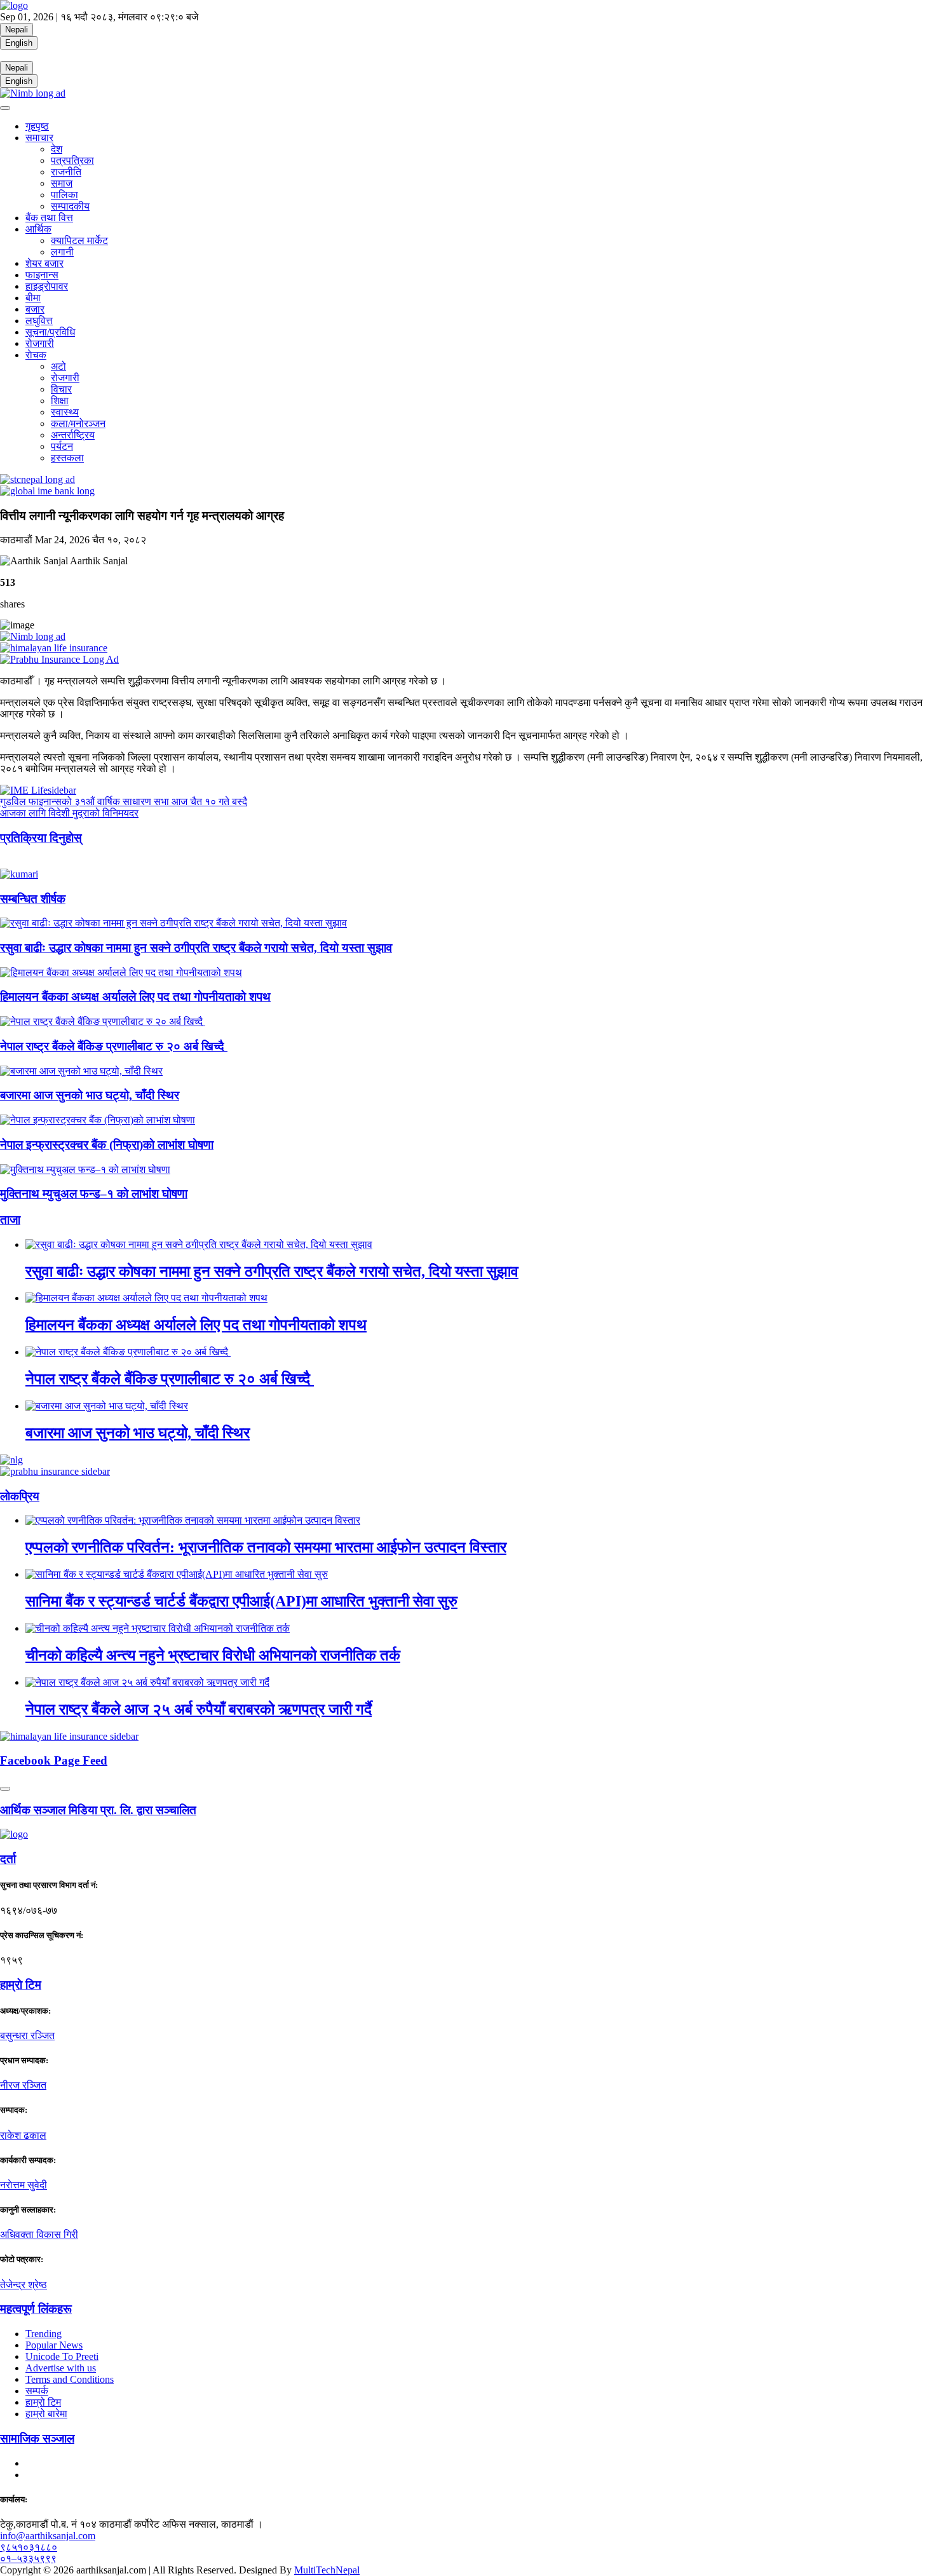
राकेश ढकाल (23, 2135)
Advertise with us (61, 2368)
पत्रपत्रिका (72, 160)
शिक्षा (60, 401)
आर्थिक (38, 229)
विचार (61, 389)
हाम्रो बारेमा (46, 2414)
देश (57, 149)
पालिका (64, 195)
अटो (58, 366)
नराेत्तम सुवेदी (24, 2185)
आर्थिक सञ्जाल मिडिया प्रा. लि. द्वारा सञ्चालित (98, 1810)
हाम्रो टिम (43, 2402)
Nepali (17, 30)
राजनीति (66, 172)
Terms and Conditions (70, 2379)
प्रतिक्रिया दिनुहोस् (41, 838)
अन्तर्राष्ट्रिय (73, 435)
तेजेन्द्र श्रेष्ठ (24, 2285)
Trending (44, 2334)
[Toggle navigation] (5, 108)
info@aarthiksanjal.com (48, 2536)
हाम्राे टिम (21, 1985)
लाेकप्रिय (20, 1496)
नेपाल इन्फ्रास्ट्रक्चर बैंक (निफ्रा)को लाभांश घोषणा (107, 1145)
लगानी (62, 252)
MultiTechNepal (327, 2570)
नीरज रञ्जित (23, 2085)
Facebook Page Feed (54, 1760)
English (19, 43)
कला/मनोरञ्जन (78, 424)
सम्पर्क (37, 2391)
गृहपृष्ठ (37, 126)
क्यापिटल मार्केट (79, 241)
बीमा (33, 298)
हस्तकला (67, 458)
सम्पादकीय (70, 206)
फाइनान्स (42, 275)
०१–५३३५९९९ (28, 2559)
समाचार (39, 138)
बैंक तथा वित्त (49, 218)
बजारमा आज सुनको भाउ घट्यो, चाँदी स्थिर (90, 1095)
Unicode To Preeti (62, 2356)
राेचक (36, 355)
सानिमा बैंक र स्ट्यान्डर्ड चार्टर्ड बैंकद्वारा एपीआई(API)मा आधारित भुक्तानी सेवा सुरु (241, 1601)
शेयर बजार (44, 263)
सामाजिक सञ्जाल (37, 2438)
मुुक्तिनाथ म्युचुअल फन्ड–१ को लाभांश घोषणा (94, 1194)
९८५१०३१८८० (29, 2547)
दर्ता (8, 1859)
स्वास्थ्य (65, 412)
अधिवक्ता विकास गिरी (39, 2234)
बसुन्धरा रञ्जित (27, 2036)
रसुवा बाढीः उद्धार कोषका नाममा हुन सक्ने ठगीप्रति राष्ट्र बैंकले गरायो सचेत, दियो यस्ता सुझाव (196, 948)
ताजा (10, 1220)
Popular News (54, 2345)
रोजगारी (40, 343)
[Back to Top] (5, 1789)
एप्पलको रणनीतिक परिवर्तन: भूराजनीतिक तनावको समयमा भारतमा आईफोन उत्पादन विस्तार (266, 1547)
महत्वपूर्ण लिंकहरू (36, 2309)
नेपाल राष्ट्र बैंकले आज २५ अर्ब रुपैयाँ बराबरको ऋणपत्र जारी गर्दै (199, 1709)
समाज (62, 183)
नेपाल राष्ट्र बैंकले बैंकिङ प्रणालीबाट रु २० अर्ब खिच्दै (114, 1046)
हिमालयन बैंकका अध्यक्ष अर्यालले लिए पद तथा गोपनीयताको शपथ (135, 997)
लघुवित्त (39, 321)
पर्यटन (62, 446)
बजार (35, 309)
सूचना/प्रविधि (50, 332)
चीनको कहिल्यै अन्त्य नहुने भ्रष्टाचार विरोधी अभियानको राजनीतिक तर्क (213, 1655)
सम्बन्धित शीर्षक (33, 899)
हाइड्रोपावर (47, 286)
